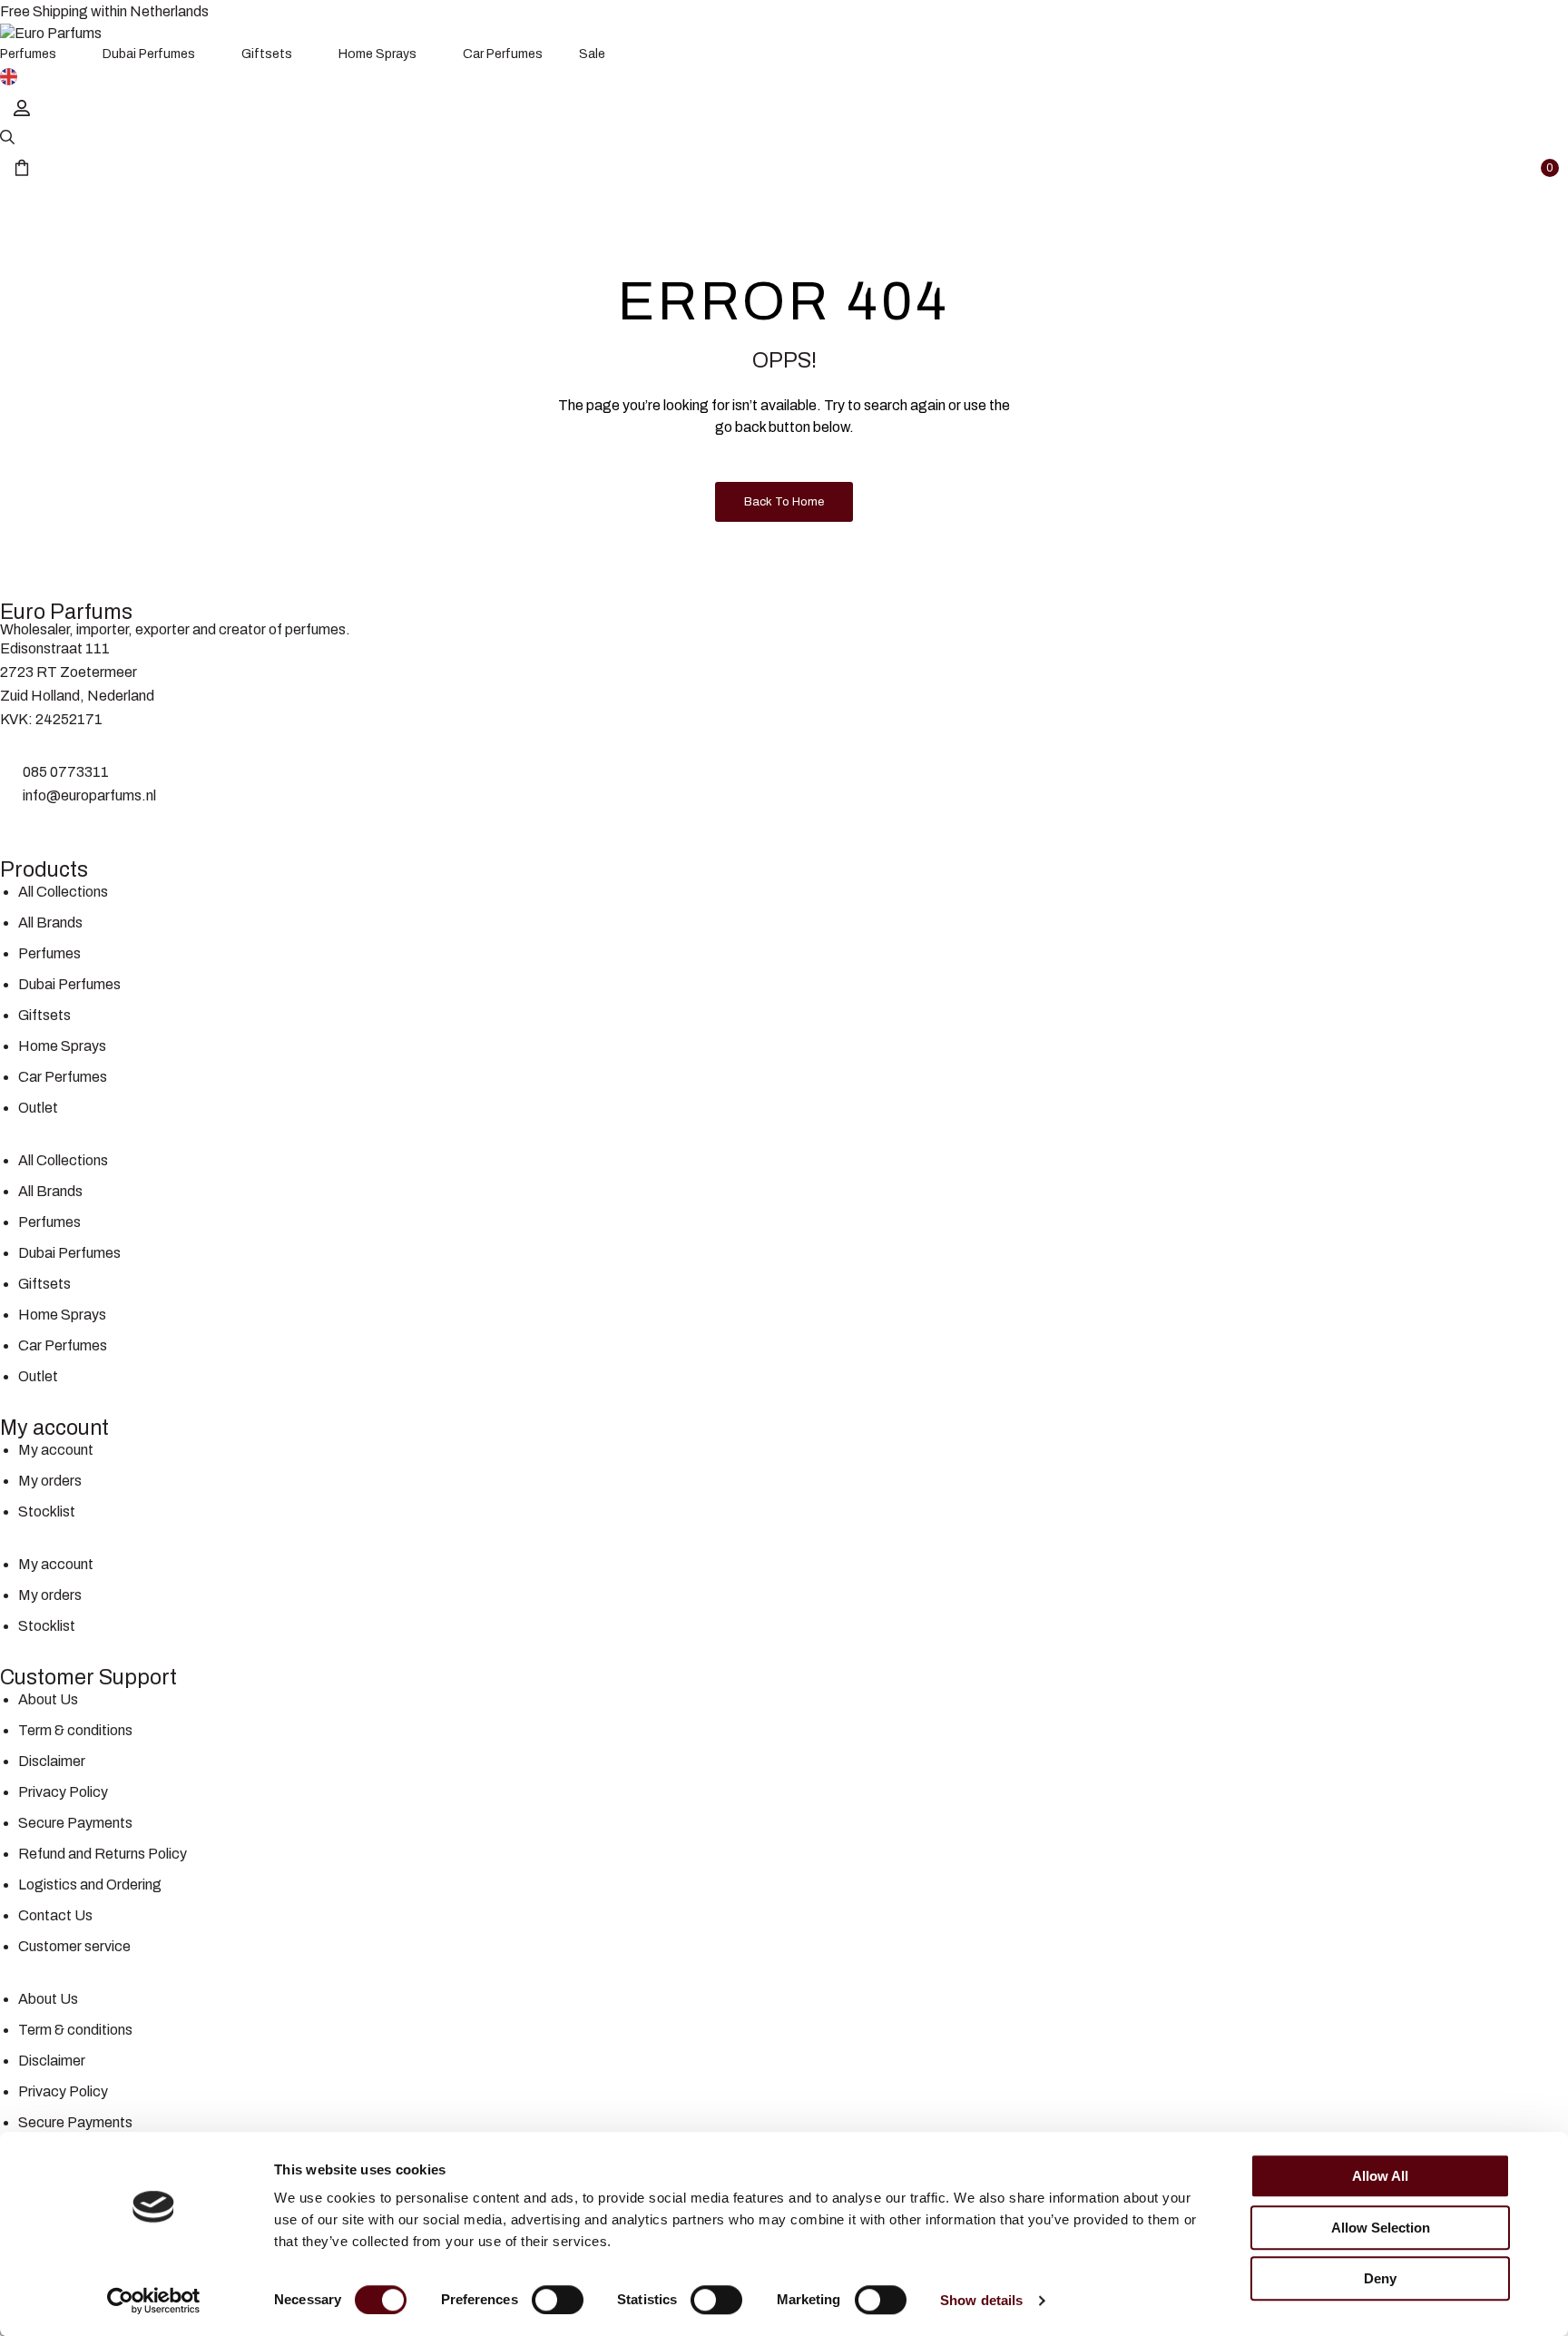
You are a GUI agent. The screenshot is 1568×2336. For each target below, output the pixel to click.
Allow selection (1381, 2228)
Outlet (38, 1108)
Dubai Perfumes (69, 984)
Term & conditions (75, 1730)
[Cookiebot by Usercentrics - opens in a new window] (154, 2301)
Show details (981, 2300)
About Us (48, 1699)
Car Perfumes (63, 1077)
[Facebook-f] (23, 830)
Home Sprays (62, 1046)
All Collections (63, 892)
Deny (1380, 2278)
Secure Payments (75, 1823)
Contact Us (55, 1915)
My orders (50, 1481)
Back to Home (784, 502)
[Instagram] (71, 830)
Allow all (1380, 2176)
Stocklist (47, 1512)
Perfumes (49, 953)
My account (56, 1450)
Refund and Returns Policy (103, 1854)
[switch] (558, 2300)
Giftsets (44, 1015)
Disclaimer (52, 1761)
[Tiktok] (119, 830)
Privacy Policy (63, 1792)
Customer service (74, 1946)
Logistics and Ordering (90, 1885)
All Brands (50, 923)
